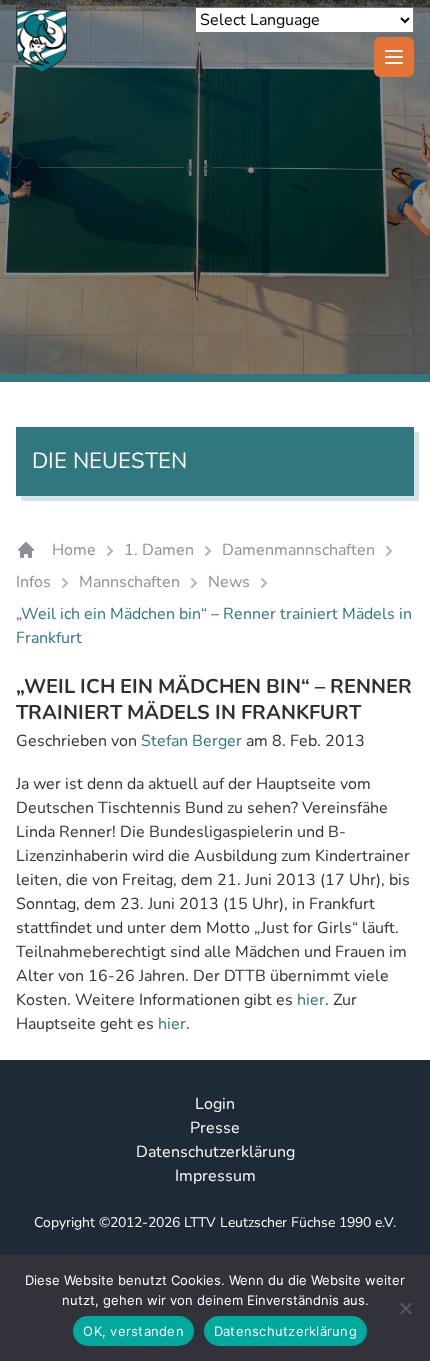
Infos (33, 582)
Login (215, 1104)
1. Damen (159, 550)
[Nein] (405, 1308)
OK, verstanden (133, 1331)
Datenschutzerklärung (215, 1152)
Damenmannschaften (298, 550)
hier (311, 1000)
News (229, 582)
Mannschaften (129, 582)
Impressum (215, 1176)
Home (74, 550)
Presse (215, 1128)
